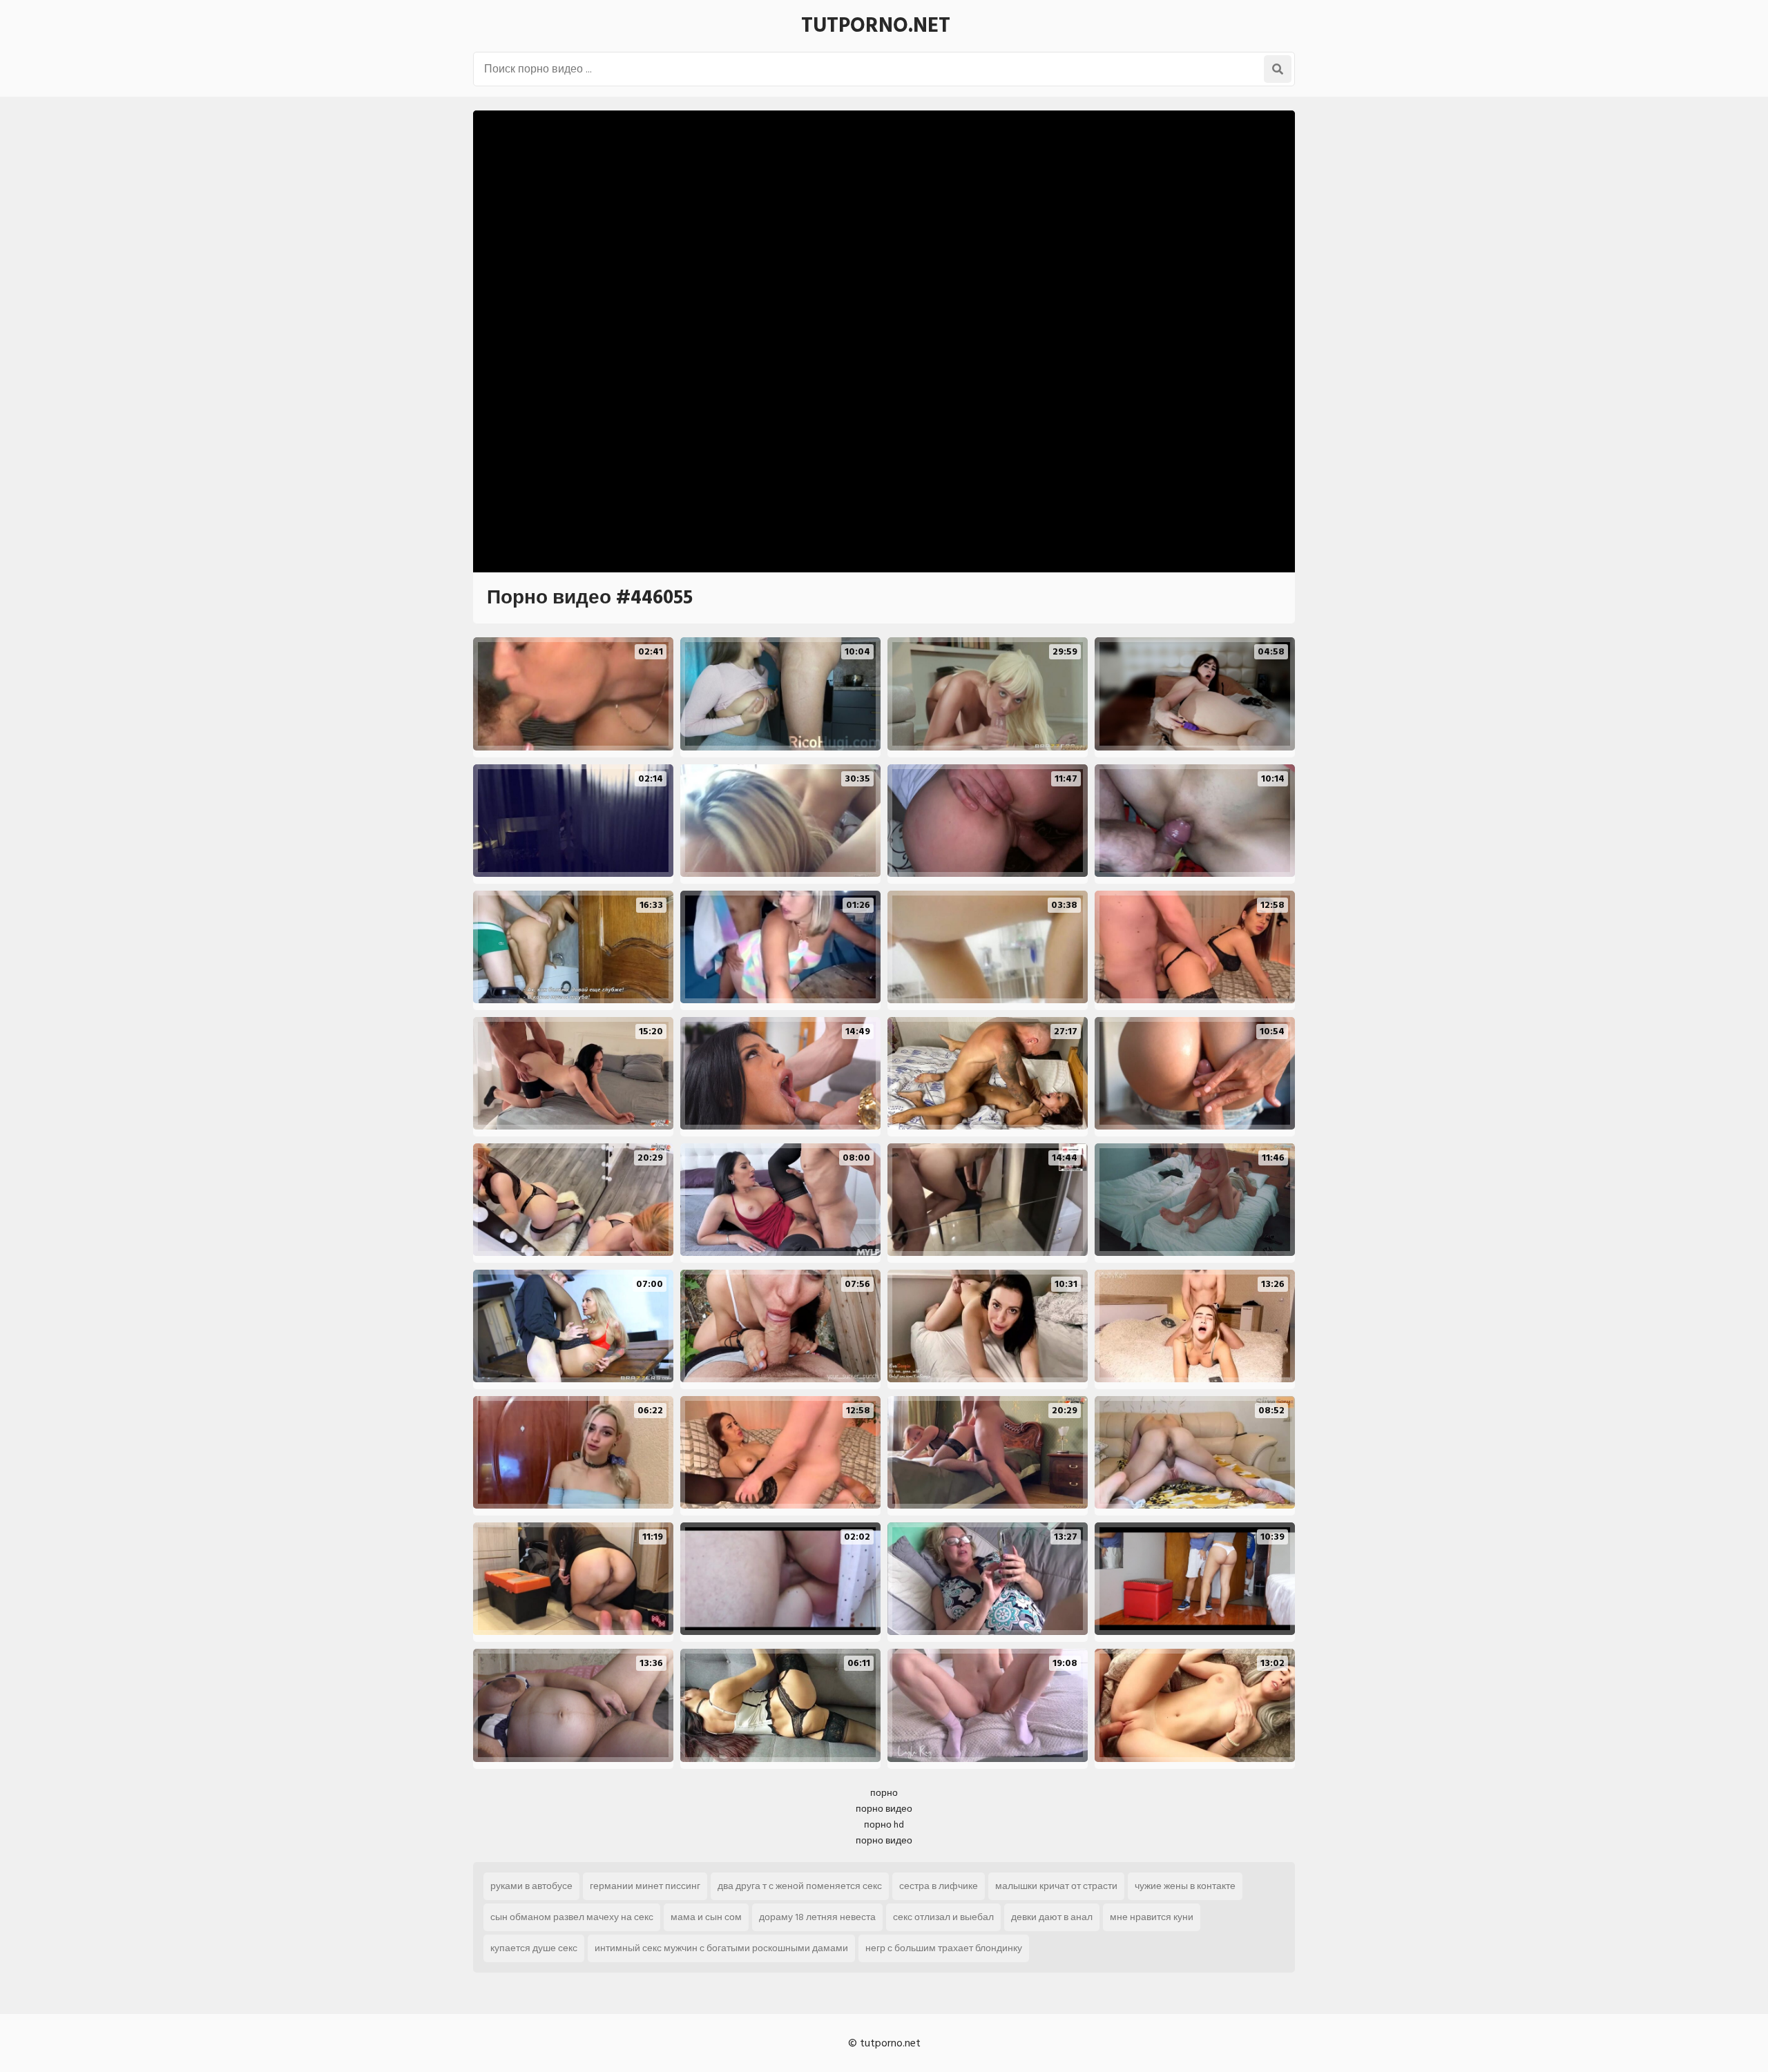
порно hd (884, 1824)
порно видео (884, 1809)
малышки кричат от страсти (1056, 1886)
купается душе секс (534, 1948)
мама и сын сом (706, 1917)
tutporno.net (876, 26)
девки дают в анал (1052, 1917)
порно (884, 1793)
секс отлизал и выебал (943, 1917)
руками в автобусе (531, 1886)
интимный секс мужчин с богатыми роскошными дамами (721, 1948)
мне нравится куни (1152, 1917)
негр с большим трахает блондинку (944, 1948)
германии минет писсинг (645, 1886)
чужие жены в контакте (1185, 1886)
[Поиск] (1278, 69)
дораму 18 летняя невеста (817, 1917)
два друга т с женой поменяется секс (800, 1886)
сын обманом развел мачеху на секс (572, 1917)
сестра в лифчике (939, 1886)
